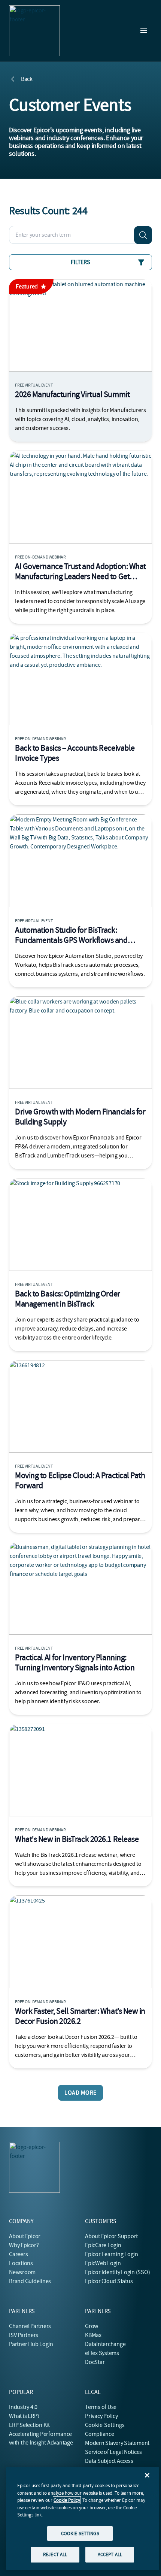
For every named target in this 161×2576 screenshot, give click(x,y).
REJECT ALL (55, 2554)
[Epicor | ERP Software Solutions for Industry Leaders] (34, 31)
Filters (80, 262)
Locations (21, 2263)
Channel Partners (30, 2326)
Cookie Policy (67, 2500)
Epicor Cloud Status (109, 2281)
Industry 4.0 (23, 2407)
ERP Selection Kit (29, 2425)
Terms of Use (101, 2407)
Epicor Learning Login (112, 2254)
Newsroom (22, 2272)
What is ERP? (24, 2416)
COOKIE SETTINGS (80, 2533)
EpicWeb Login (103, 2263)
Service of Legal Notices (113, 2452)
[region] (83, 2519)
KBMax (93, 2335)
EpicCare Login (103, 2245)
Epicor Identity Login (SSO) (118, 2272)
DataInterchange (105, 2344)
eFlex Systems (102, 2353)
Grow (92, 2326)
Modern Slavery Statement (117, 2443)
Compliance (100, 2434)
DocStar (95, 2362)
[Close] (147, 2475)
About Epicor (25, 2236)
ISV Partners (24, 2335)
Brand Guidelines (30, 2281)
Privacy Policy (101, 2416)
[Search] (143, 235)
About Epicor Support (111, 2236)
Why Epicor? (24, 2245)
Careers (18, 2254)
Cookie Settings (105, 2425)
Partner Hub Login (31, 2344)
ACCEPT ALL (110, 2554)
